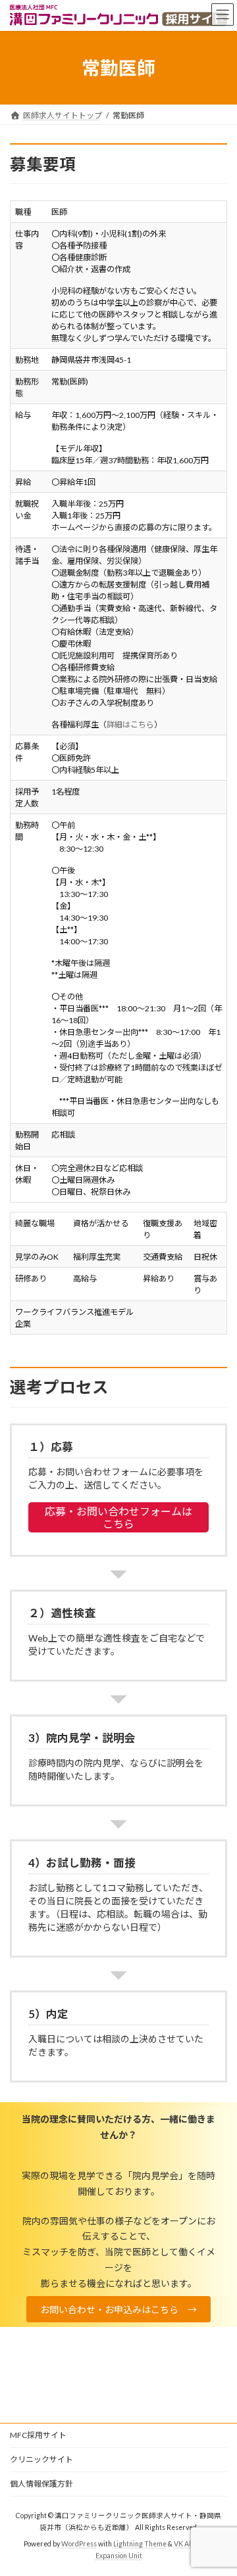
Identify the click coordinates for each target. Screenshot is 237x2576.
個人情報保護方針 (41, 2484)
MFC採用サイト (38, 2435)
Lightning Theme (140, 2544)
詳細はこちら (130, 724)
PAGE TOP (218, 2485)
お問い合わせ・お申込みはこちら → (118, 2310)
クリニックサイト (41, 2459)
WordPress (79, 2544)
